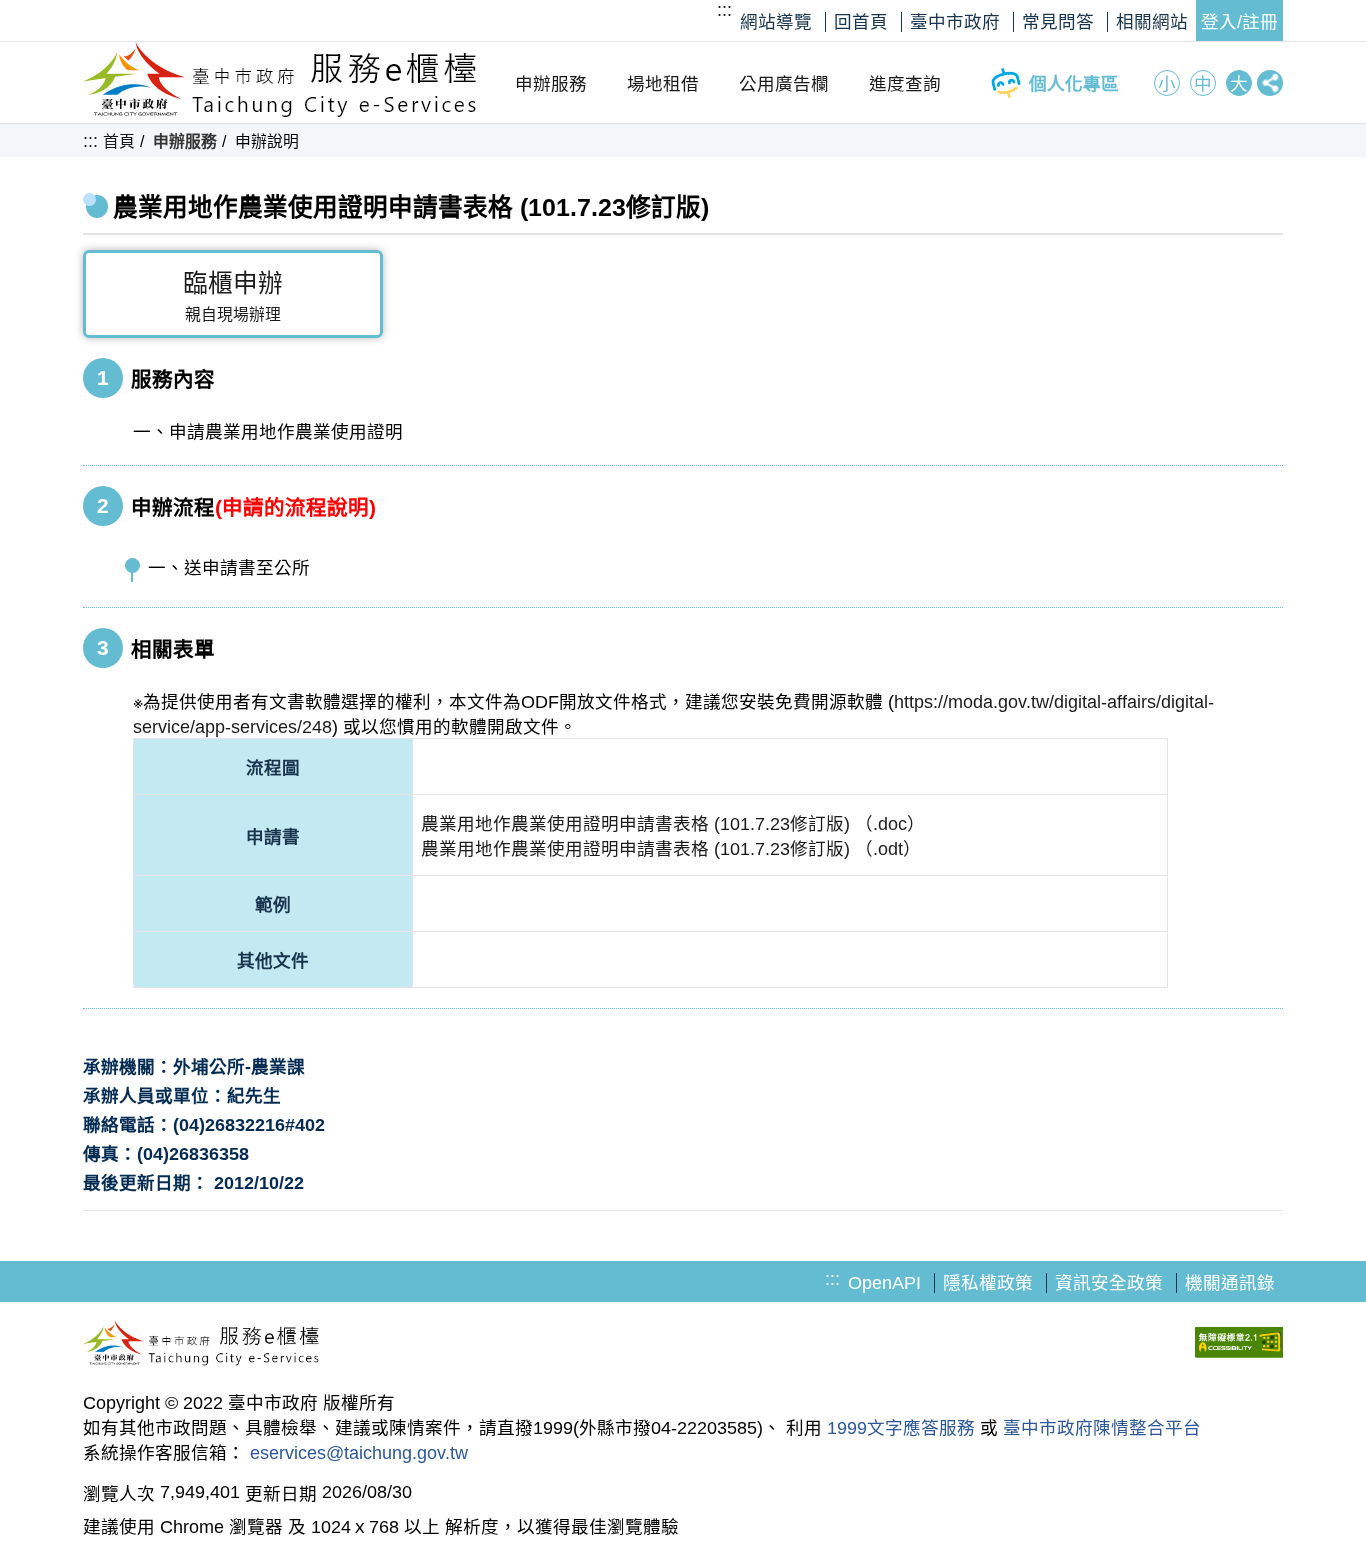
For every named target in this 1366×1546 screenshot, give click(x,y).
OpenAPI (884, 1283)
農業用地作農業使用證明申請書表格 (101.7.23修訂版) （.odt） (671, 849)
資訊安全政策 (1109, 1283)
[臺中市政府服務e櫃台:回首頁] (280, 112)
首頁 (119, 141)
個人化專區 (1074, 84)
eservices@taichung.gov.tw (359, 1453)
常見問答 (1058, 22)
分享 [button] (1270, 83)
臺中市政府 (955, 22)
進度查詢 (905, 84)
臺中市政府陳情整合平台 (1102, 1428)
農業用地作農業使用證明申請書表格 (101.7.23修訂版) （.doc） (673, 824)
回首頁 (861, 22)
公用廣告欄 (784, 84)
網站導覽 (776, 22)
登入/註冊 (1239, 22)
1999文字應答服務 (901, 1428)
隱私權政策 (988, 1283)
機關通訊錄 (1230, 1283)
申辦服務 (551, 84)
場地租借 (663, 84)
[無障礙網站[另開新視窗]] (1239, 1345)
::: (724, 10)
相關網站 (1152, 22)
